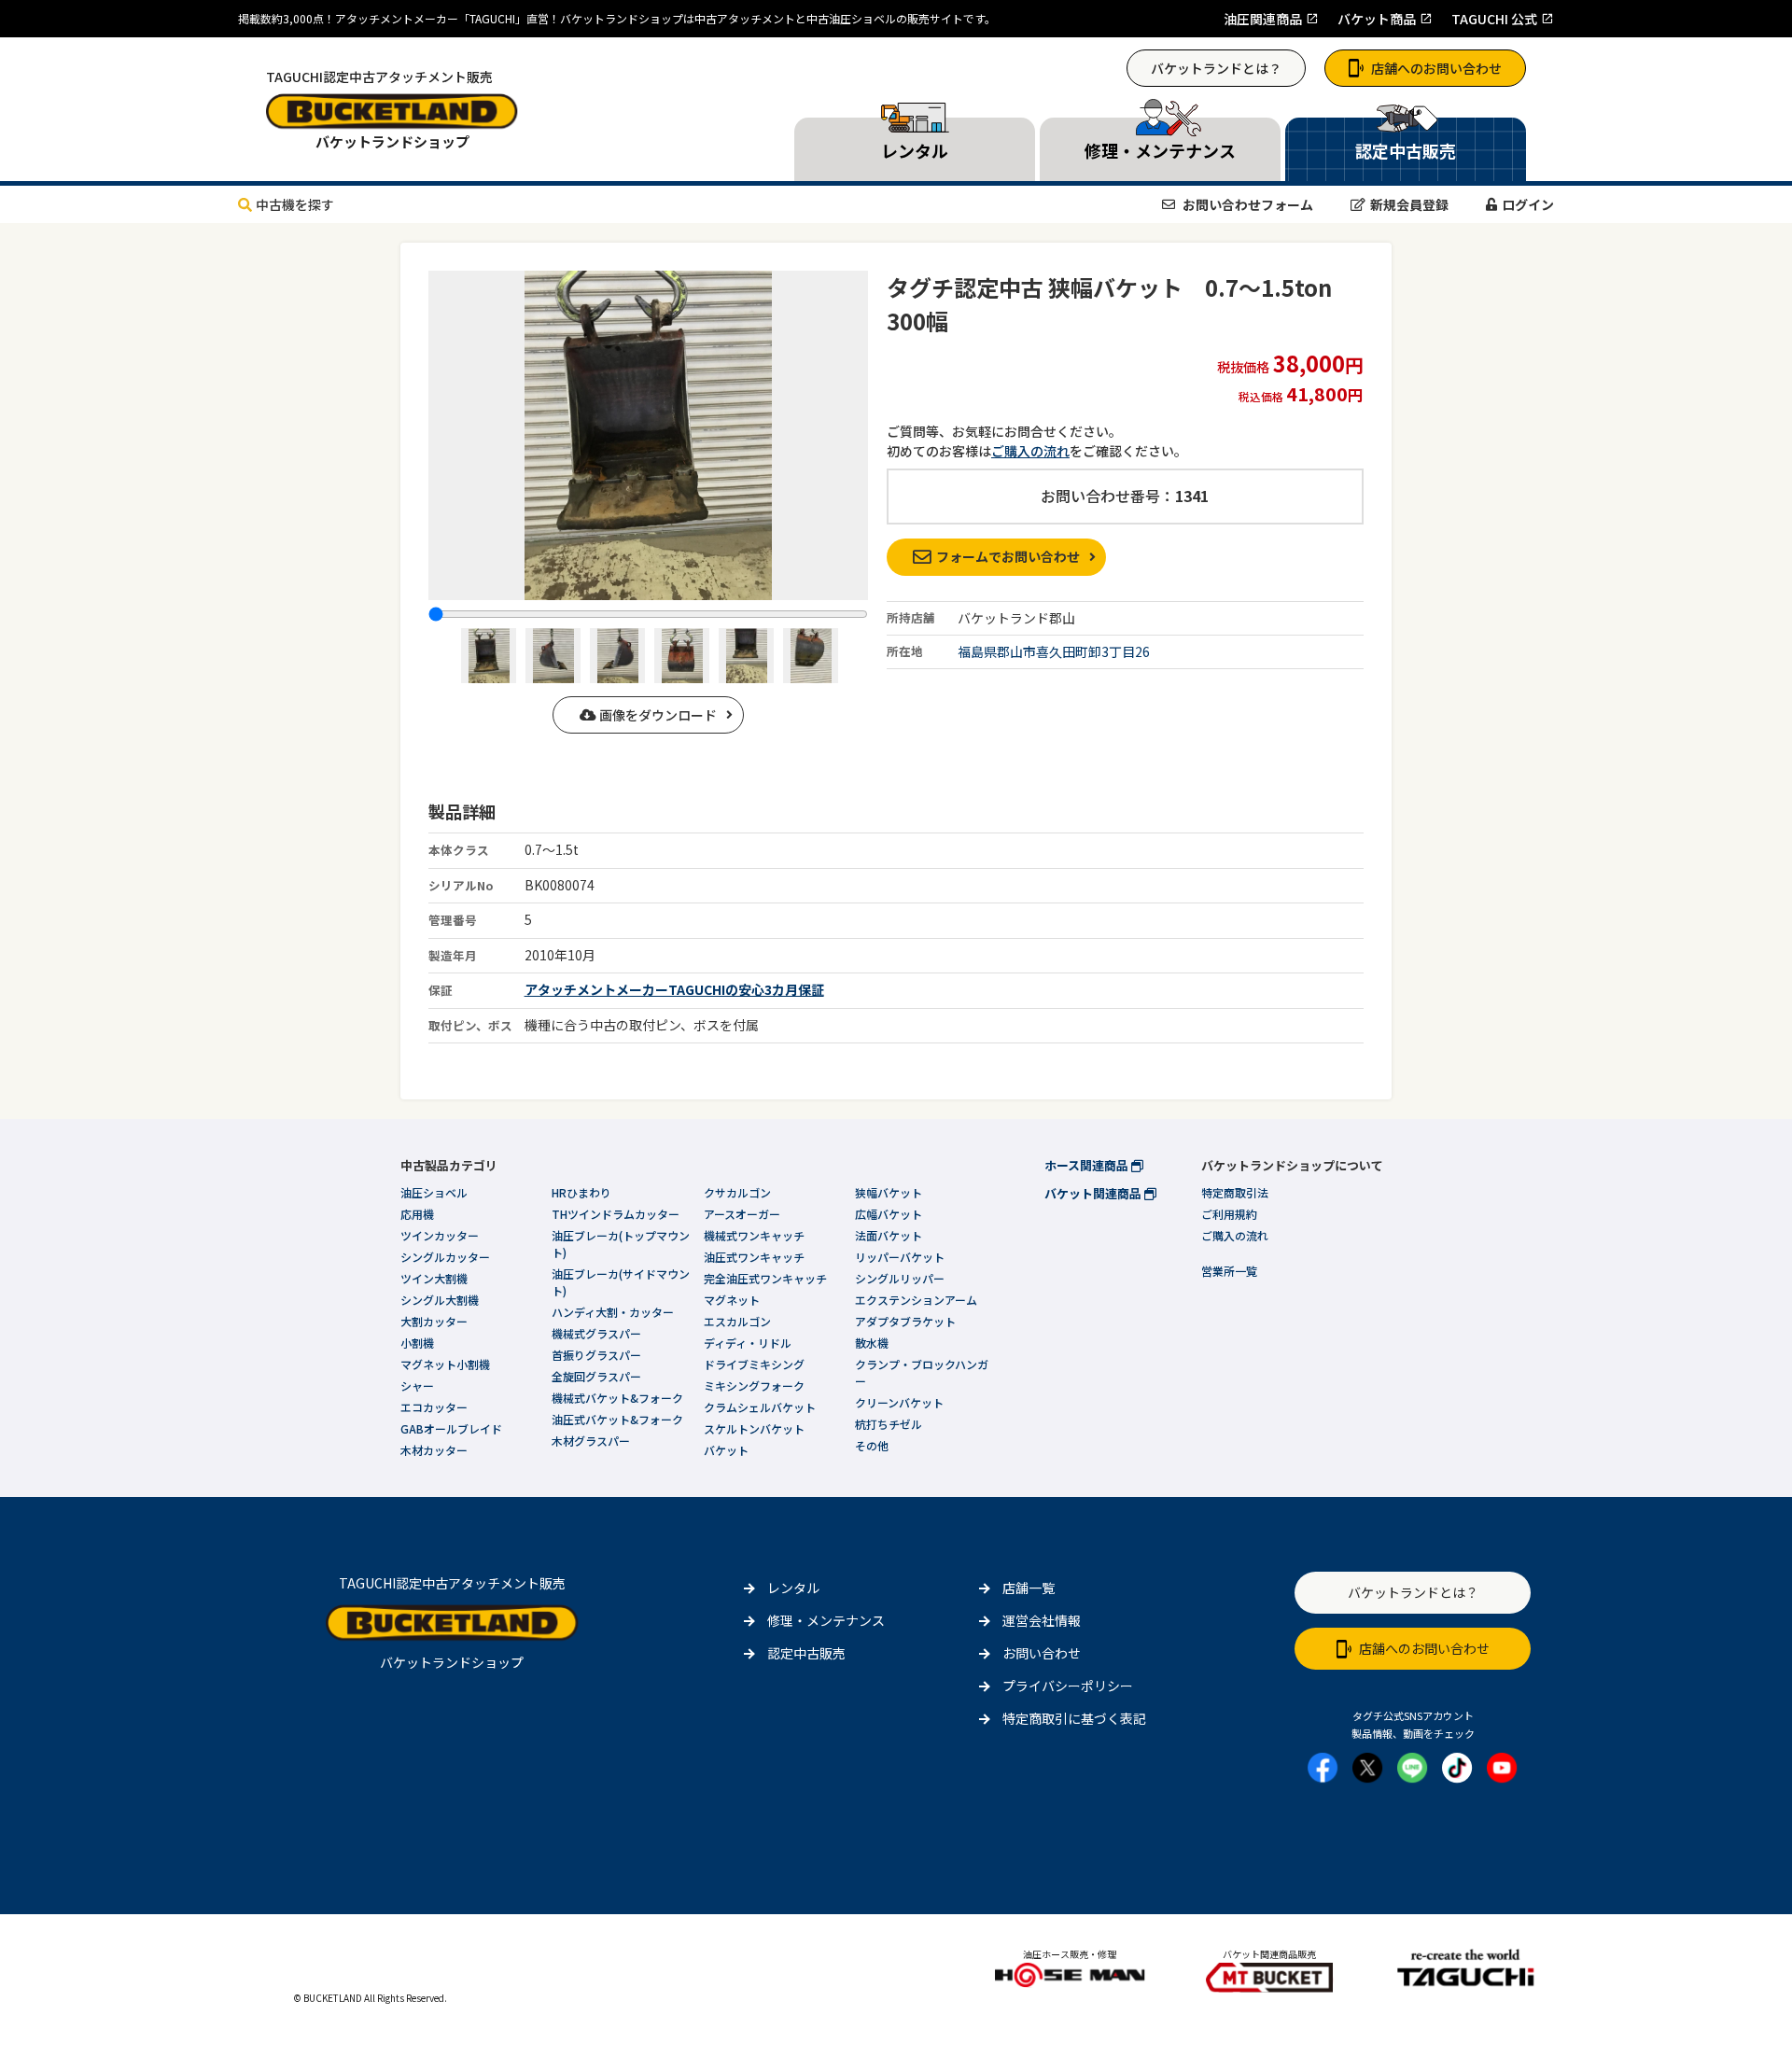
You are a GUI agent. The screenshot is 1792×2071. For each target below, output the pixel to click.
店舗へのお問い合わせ (1436, 68)
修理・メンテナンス (826, 1620)
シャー (417, 1385)
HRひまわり (581, 1192)
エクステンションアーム (916, 1300)
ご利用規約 (1229, 1214)
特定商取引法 (1235, 1192)
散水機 (872, 1343)
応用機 (417, 1214)
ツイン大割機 (434, 1278)
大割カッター (434, 1321)
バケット (726, 1450)
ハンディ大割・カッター (613, 1312)
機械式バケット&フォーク (617, 1398)
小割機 (417, 1343)
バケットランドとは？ (1216, 68)
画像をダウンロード (657, 715)
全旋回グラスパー (596, 1376)
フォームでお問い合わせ (1008, 556)
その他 (872, 1445)
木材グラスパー (591, 1441)
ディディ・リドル (748, 1343)
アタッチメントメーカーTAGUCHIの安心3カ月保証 (674, 989)
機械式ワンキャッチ (754, 1235)
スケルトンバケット (754, 1428)
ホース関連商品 (1088, 1165)
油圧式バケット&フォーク (617, 1419)
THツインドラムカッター (616, 1214)
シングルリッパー (900, 1278)
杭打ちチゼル (889, 1424)
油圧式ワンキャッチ (754, 1257)
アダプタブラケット (905, 1321)
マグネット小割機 (445, 1364)
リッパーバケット (900, 1257)
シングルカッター (445, 1257)
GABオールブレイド (451, 1428)
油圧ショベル (434, 1192)
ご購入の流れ (1030, 451)
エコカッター (434, 1407)
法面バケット (889, 1235)
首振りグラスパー (596, 1355)
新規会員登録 (1409, 204)
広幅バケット (889, 1214)
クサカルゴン (737, 1192)
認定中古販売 (806, 1653)
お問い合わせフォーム (1246, 204)
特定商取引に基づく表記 (1074, 1718)
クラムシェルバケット (760, 1407)
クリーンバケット (899, 1402)
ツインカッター (440, 1235)
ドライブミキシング (754, 1364)
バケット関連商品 (1094, 1193)
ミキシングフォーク (754, 1385)
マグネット (732, 1300)
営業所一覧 (1229, 1271)
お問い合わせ (1042, 1653)
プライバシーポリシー (1068, 1686)
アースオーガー (742, 1214)
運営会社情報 (1042, 1620)
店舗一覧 (1029, 1588)
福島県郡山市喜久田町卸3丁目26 (1054, 651)
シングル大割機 (440, 1300)
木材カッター (434, 1450)
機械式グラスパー (596, 1333)
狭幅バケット (889, 1192)
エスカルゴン (737, 1321)
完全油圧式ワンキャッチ (765, 1278)
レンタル (793, 1588)
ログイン (1528, 204)
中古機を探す (295, 204)
